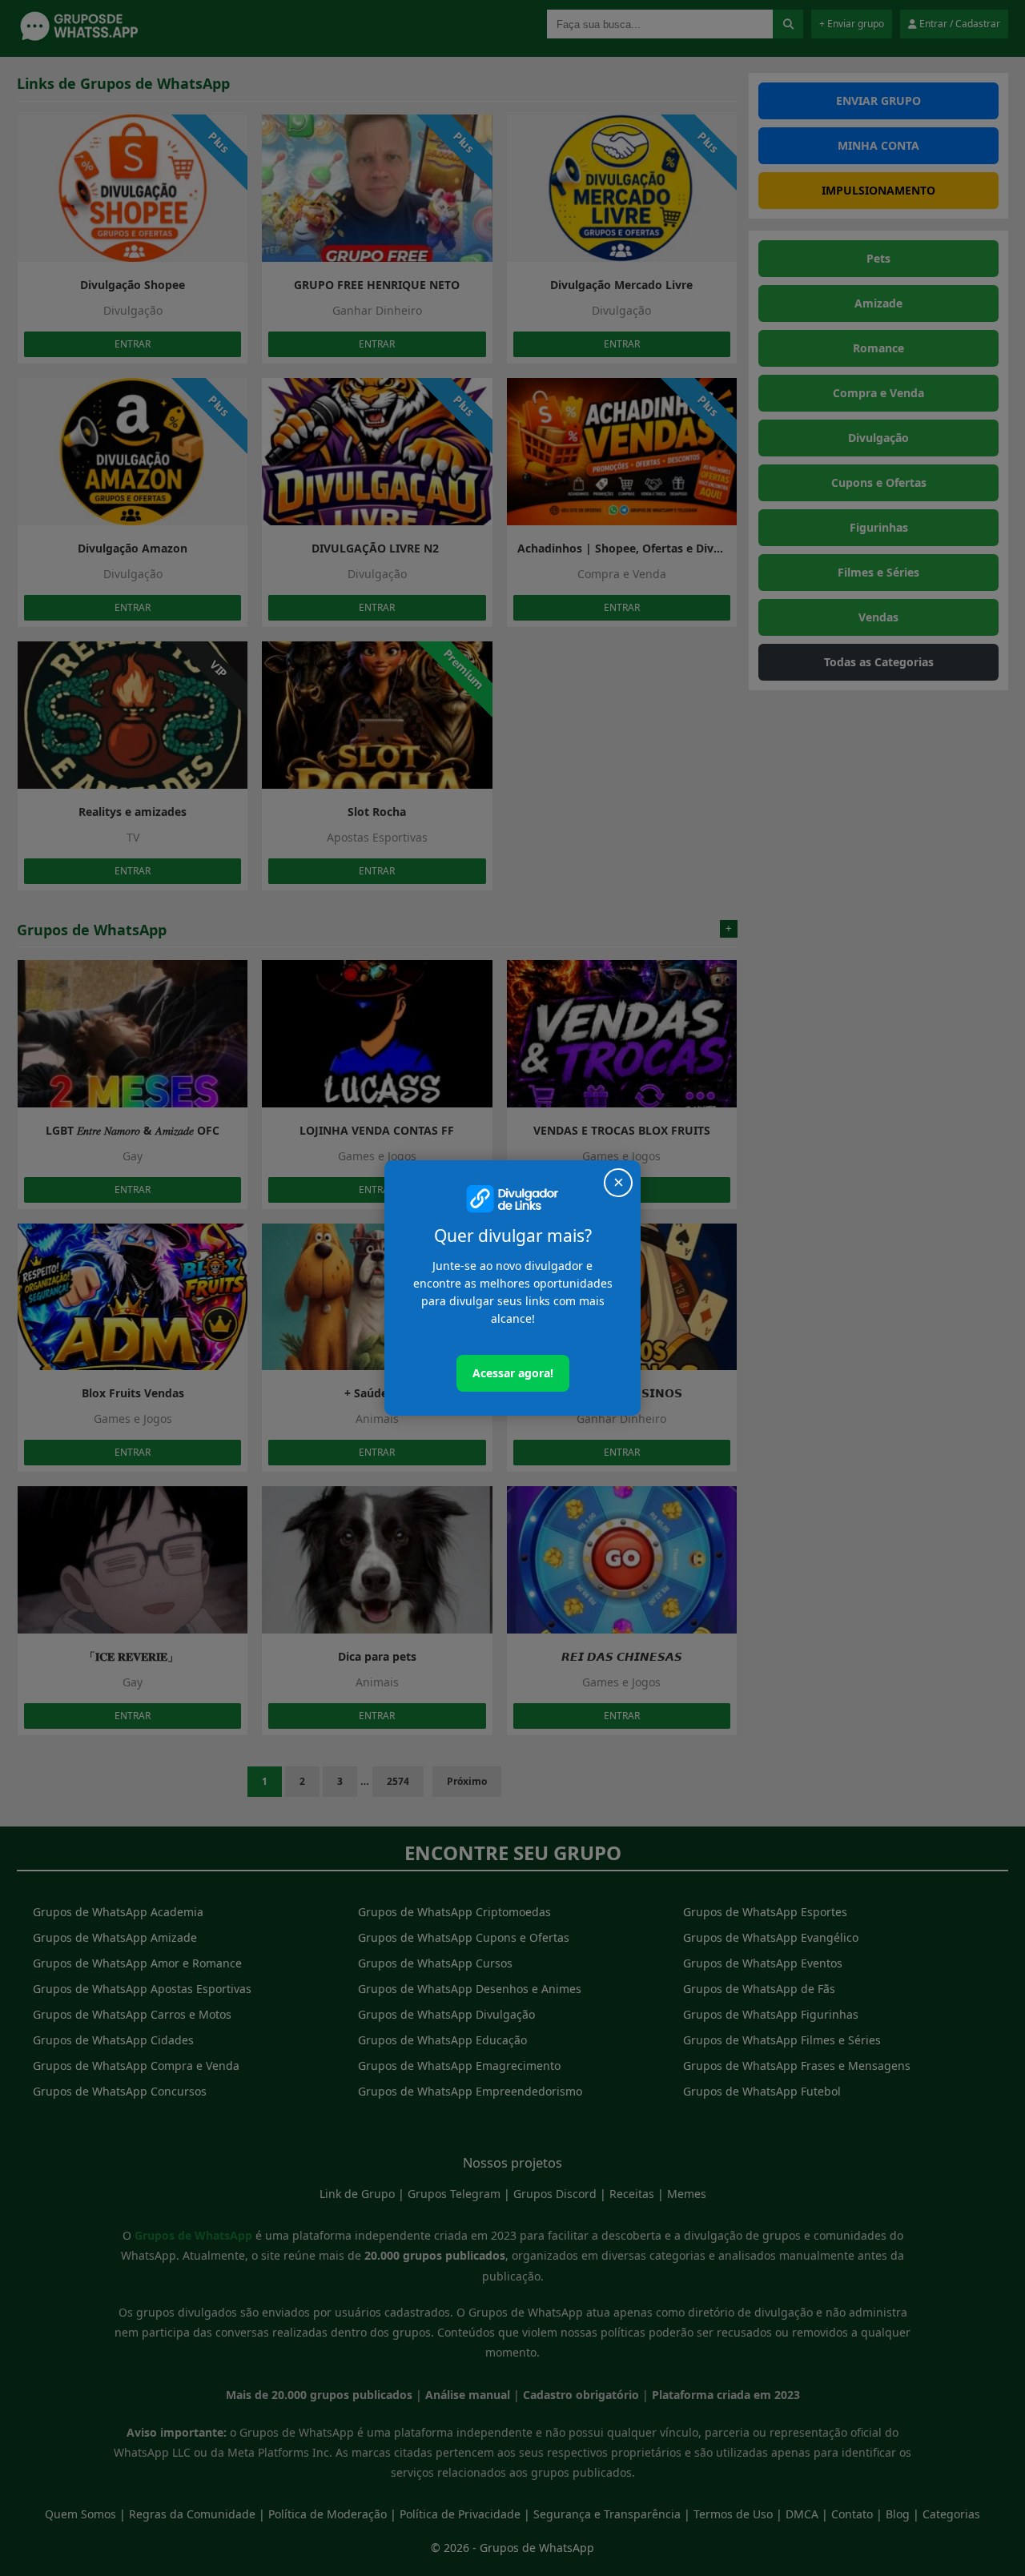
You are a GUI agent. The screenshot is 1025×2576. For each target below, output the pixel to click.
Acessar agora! (513, 1373)
